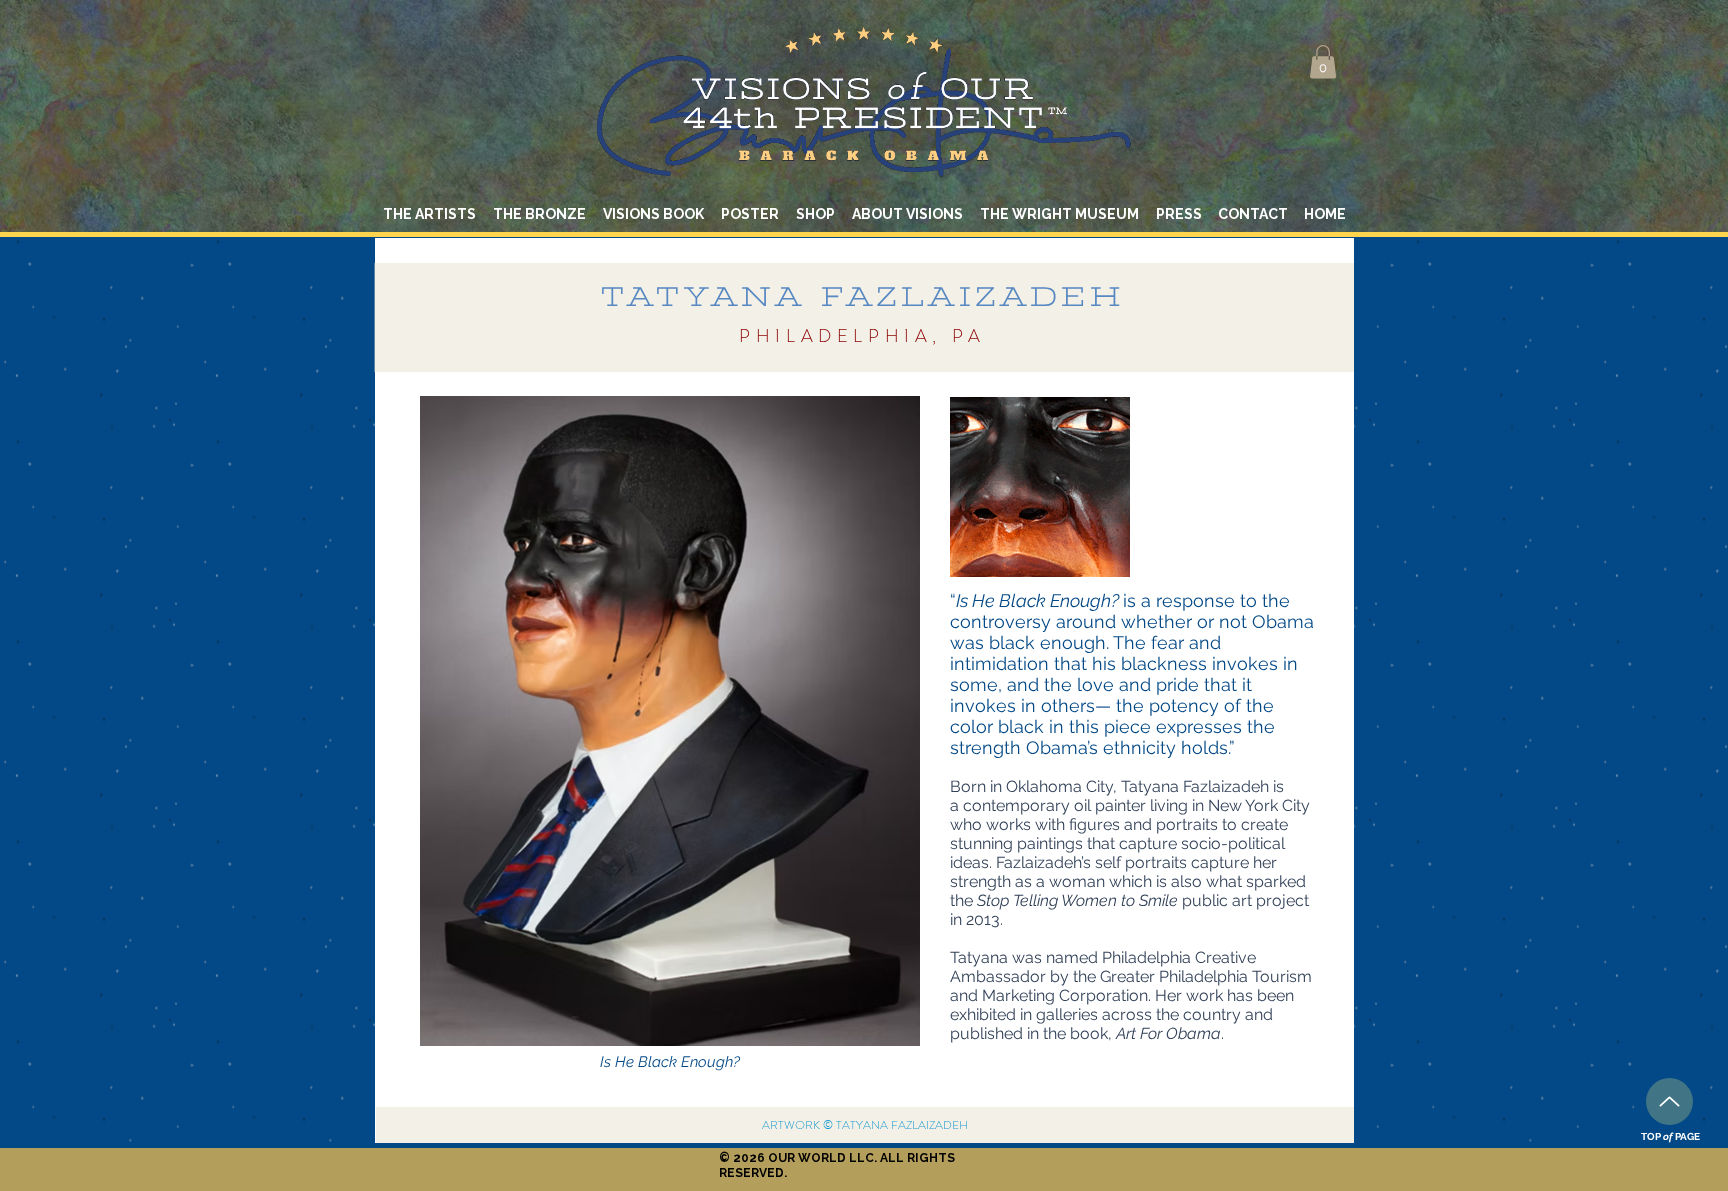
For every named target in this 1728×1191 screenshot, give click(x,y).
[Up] (1669, 1101)
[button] (1323, 61)
